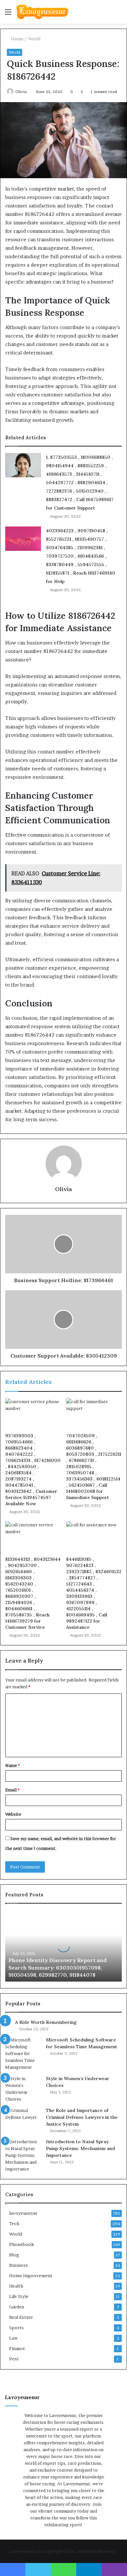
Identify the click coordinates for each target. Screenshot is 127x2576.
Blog (14, 2255)
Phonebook (21, 2244)
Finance (17, 2348)
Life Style (19, 2296)
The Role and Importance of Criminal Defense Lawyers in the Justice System (82, 2117)
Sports (16, 2328)
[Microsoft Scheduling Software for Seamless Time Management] (23, 2054)
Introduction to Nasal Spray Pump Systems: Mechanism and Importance (80, 2148)
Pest (14, 2359)
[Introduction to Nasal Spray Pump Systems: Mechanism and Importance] (23, 2155)
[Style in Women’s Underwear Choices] (23, 2089)
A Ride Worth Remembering (46, 2022)
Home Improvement (31, 2276)
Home (17, 39)
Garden (17, 2307)
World (34, 39)
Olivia (21, 92)
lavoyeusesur (23, 2213)
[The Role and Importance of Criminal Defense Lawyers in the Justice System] (23, 2119)
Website (13, 1814)
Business (19, 2265)
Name (13, 1765)
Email (12, 1790)
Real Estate (21, 2317)
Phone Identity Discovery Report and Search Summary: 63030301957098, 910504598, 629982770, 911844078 (57, 1967)
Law (13, 2338)
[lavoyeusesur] (42, 12)
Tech (14, 2224)
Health (16, 2286)
